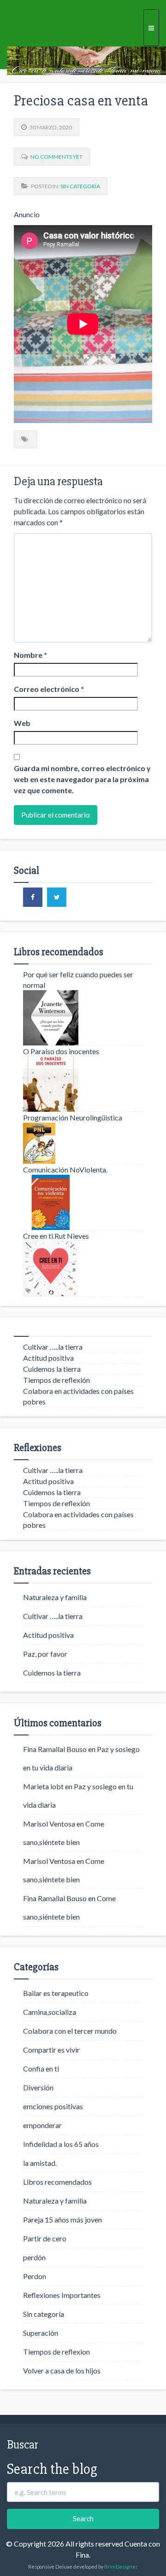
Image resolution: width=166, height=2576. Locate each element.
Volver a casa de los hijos (62, 2370)
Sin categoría (80, 186)
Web (22, 723)
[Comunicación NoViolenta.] (83, 1202)
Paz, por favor (45, 1654)
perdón (34, 2257)
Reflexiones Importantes (62, 2295)
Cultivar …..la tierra (53, 1347)
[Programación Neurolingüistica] (83, 1143)
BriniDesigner (121, 2567)
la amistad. (40, 2163)
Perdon (35, 2276)
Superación (41, 2333)
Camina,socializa (50, 2012)
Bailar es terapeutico (56, 1993)
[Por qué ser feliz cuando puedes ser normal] (83, 1018)
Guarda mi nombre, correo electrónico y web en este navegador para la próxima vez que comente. (82, 779)
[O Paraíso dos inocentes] (83, 1084)
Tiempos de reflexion (56, 2352)
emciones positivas (53, 2106)
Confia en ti (41, 2068)
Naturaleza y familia (55, 1597)
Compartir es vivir (51, 2050)
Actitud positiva (48, 1358)
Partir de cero (45, 2238)
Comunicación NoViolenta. (65, 1169)
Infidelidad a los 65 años (61, 2144)
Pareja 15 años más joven (62, 2219)
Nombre (30, 655)
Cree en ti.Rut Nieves (56, 1236)
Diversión (38, 2087)
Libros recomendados (57, 2182)
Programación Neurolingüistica (73, 1117)
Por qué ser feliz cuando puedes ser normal (78, 980)
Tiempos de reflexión (56, 1380)
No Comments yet (56, 157)
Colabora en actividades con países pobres (78, 1396)
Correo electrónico (49, 689)
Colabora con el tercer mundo (70, 2031)
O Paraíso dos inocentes (61, 1051)
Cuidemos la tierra (52, 1369)
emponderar (42, 2125)
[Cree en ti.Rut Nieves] (83, 1269)
